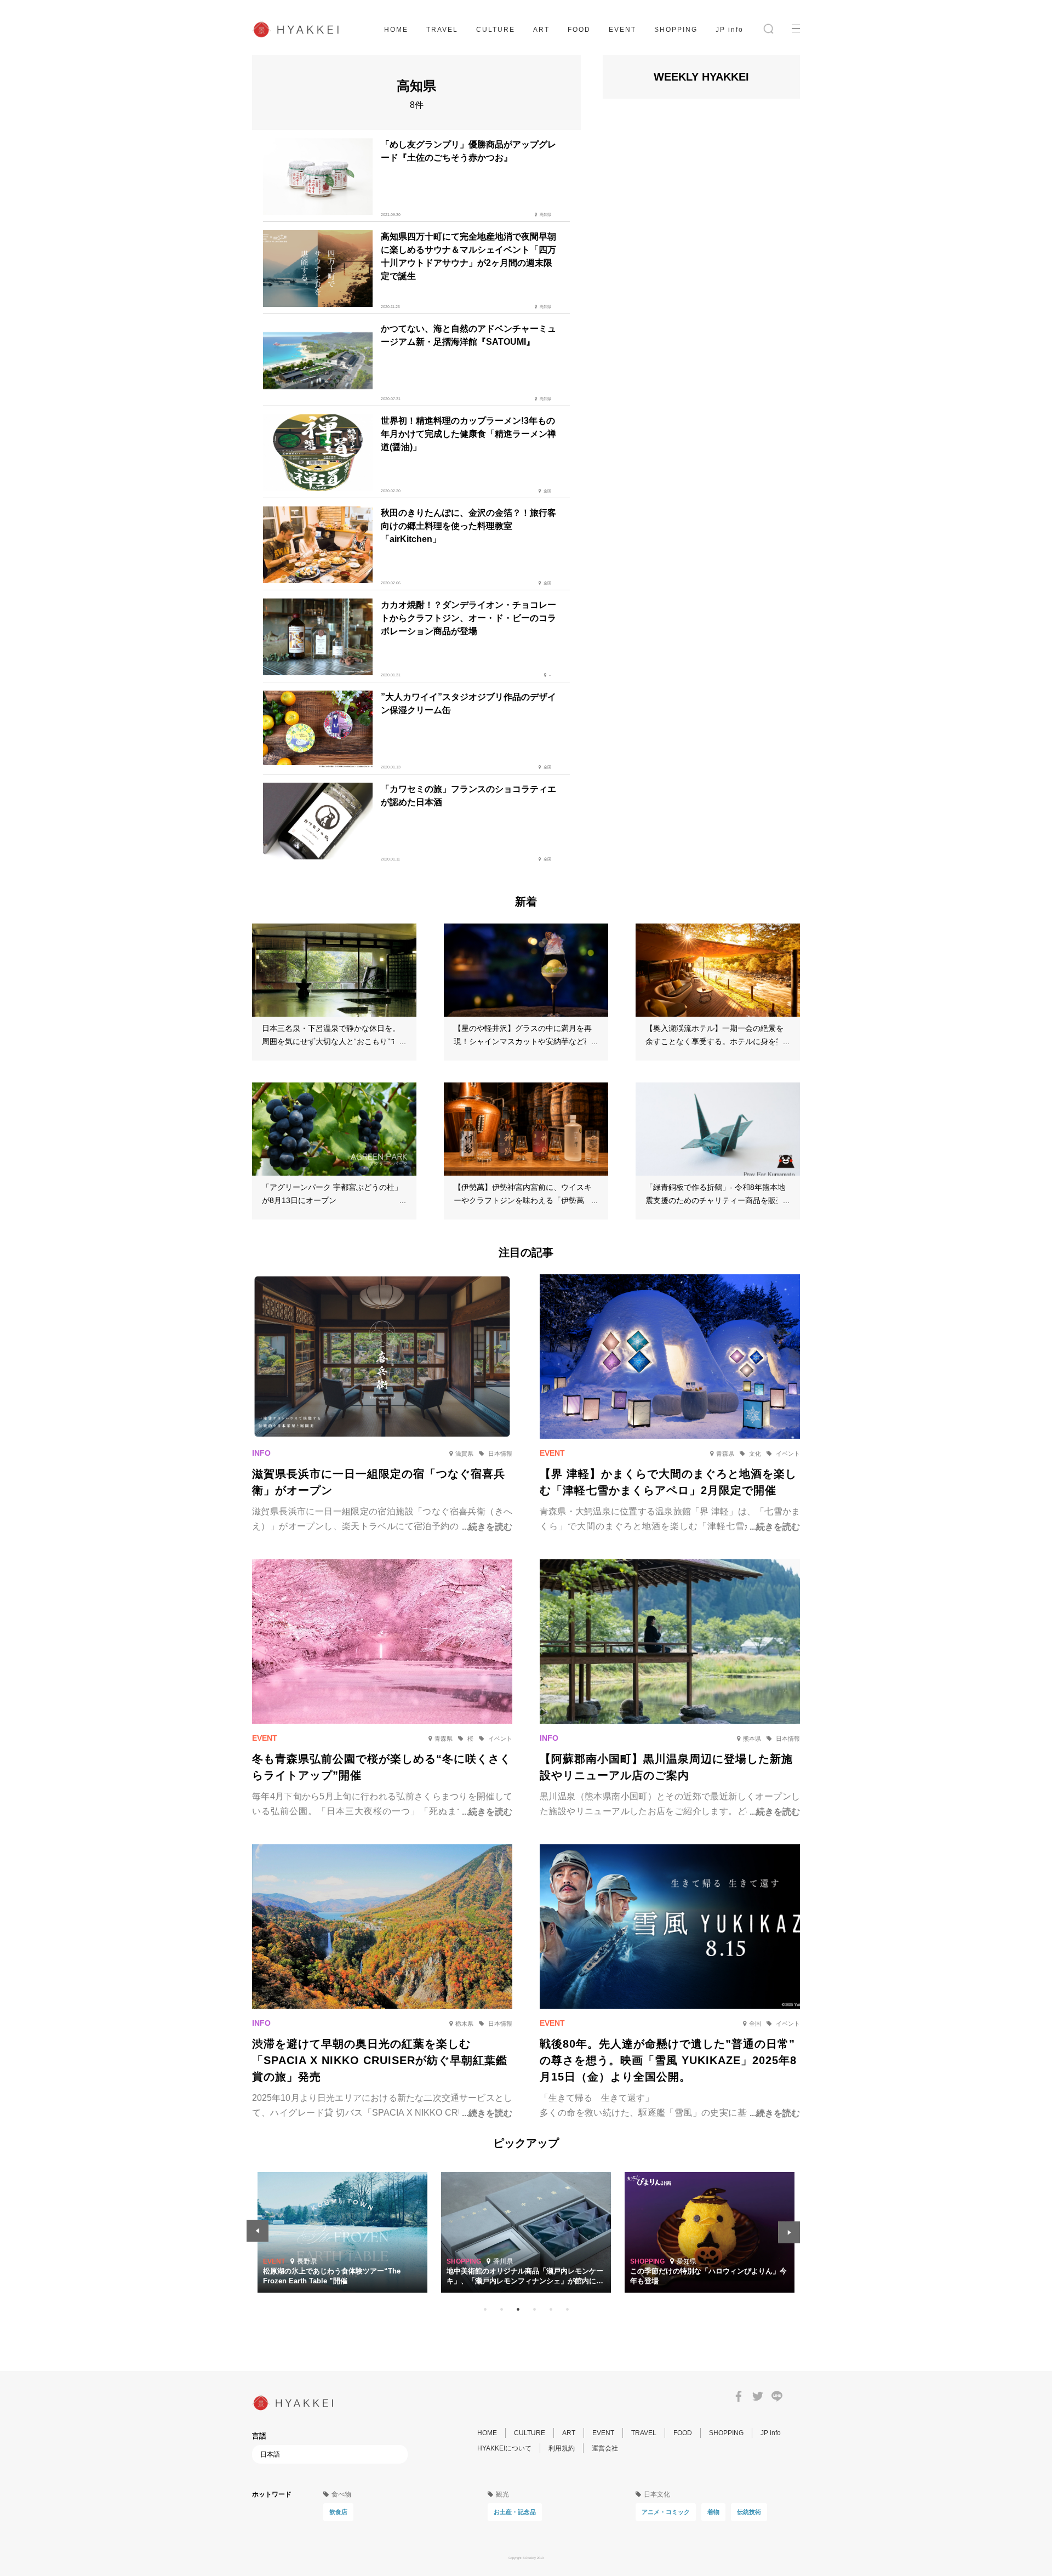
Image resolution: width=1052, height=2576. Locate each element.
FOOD (579, 30)
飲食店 (338, 2512)
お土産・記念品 (515, 2512)
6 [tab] (567, 2309)
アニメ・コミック (666, 2512)
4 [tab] (534, 2309)
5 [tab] (551, 2309)
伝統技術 (749, 2512)
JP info (730, 30)
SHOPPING (676, 30)
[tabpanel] (526, 2232)
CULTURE (496, 30)
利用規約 (562, 2448)
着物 (713, 2512)
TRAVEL (442, 30)
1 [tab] (485, 2309)
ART (541, 30)
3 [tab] (518, 2309)
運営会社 (605, 2448)
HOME (396, 30)
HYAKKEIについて (504, 2448)
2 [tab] (501, 2309)
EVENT (622, 30)
